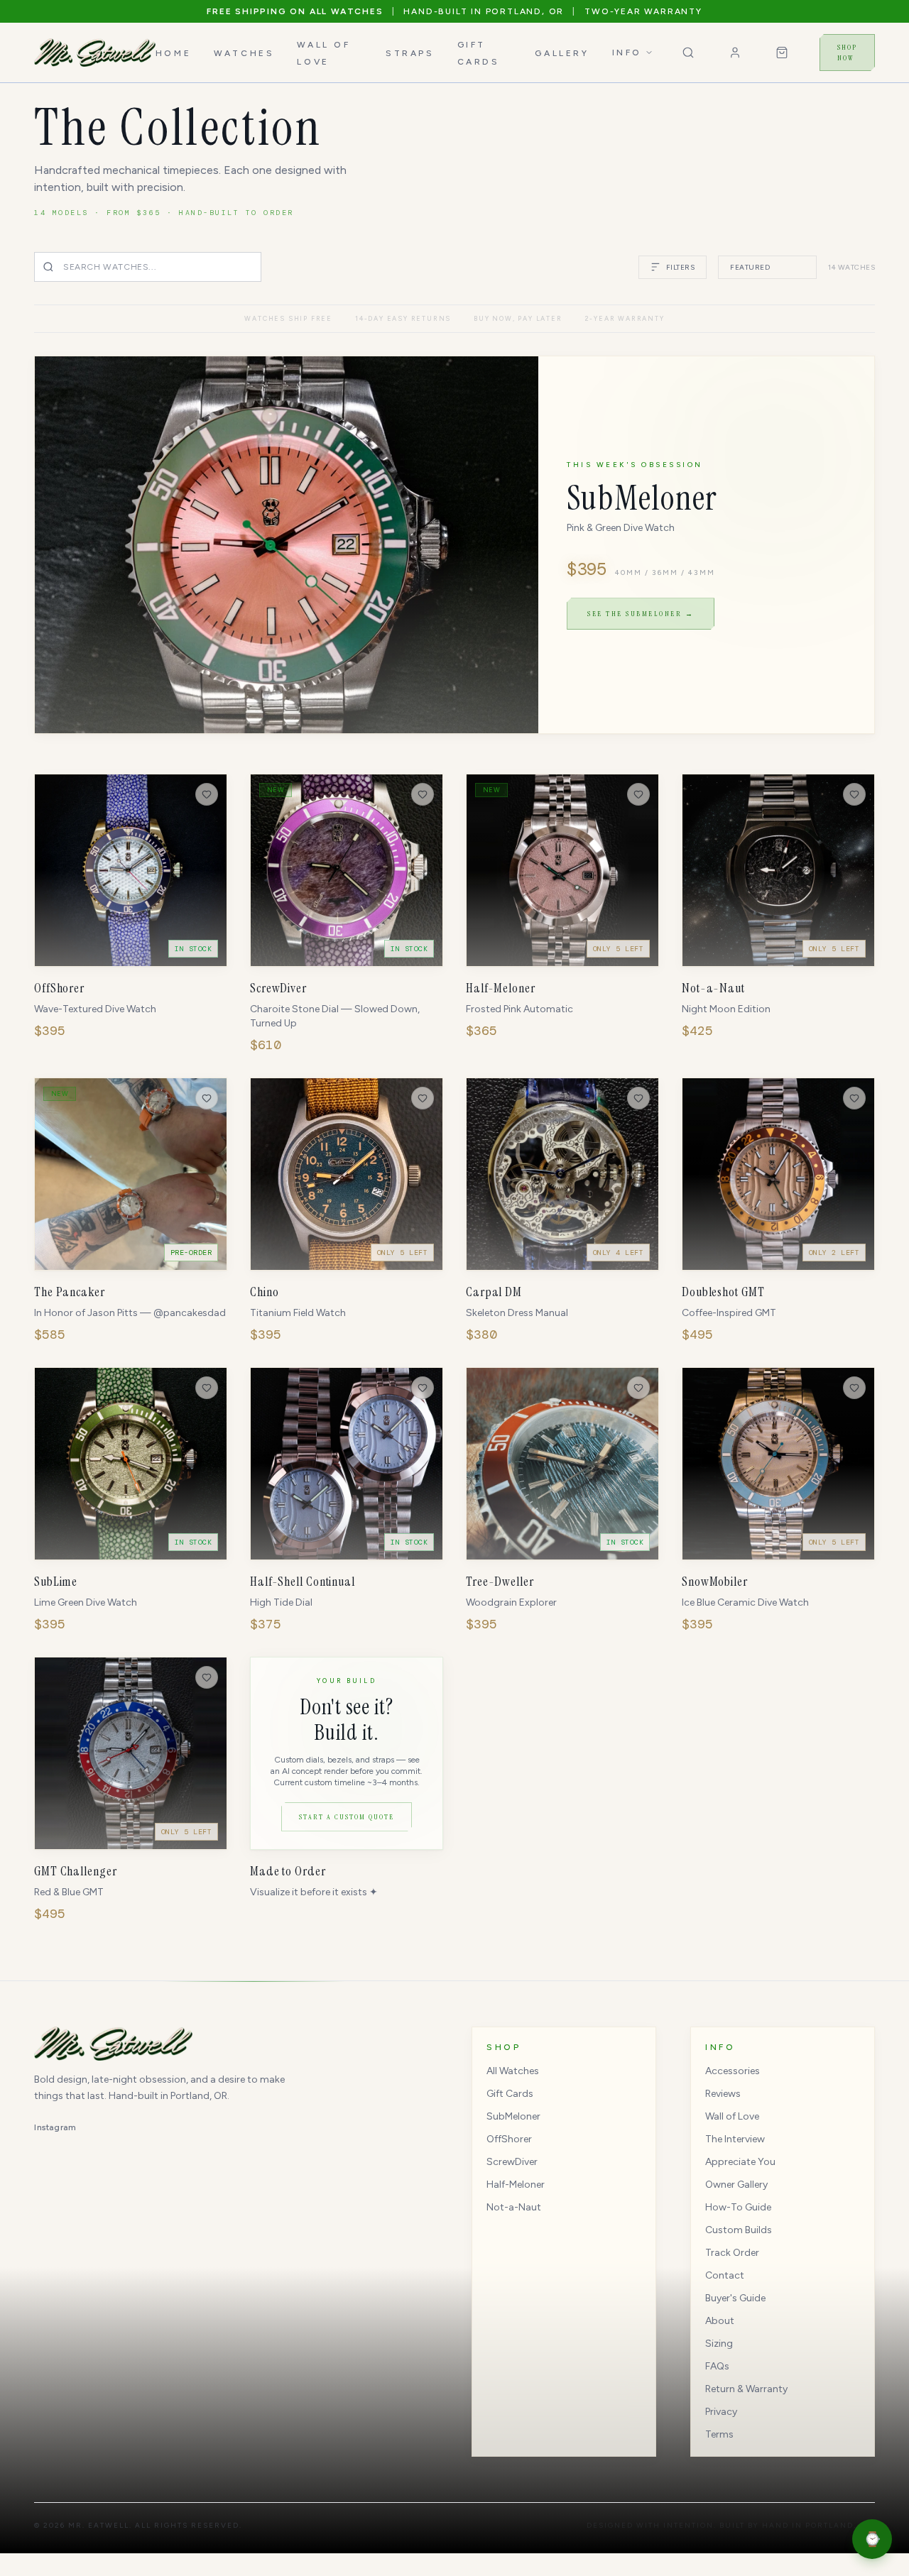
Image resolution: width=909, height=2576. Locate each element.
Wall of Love (732, 2116)
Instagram (55, 2127)
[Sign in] (735, 53)
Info (627, 53)
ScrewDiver (512, 2162)
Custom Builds (739, 2230)
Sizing (719, 2344)
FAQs (717, 2366)
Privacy (721, 2412)
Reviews (723, 2094)
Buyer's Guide (735, 2298)
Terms (719, 2434)
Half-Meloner (516, 2185)
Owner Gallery (736, 2185)
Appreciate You (740, 2162)
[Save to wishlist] (207, 794)
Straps (410, 53)
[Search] (688, 53)
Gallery (562, 53)
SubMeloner (513, 2116)
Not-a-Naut (514, 2207)
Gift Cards (510, 2094)
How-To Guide (738, 2207)
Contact (725, 2275)
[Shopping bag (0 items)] (782, 53)
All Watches (513, 2071)
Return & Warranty (746, 2389)
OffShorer (509, 2139)
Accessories (733, 2071)
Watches (244, 53)
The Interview (735, 2139)
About (720, 2321)
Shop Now (847, 53)
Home (173, 53)
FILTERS (681, 267)
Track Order (732, 2253)
